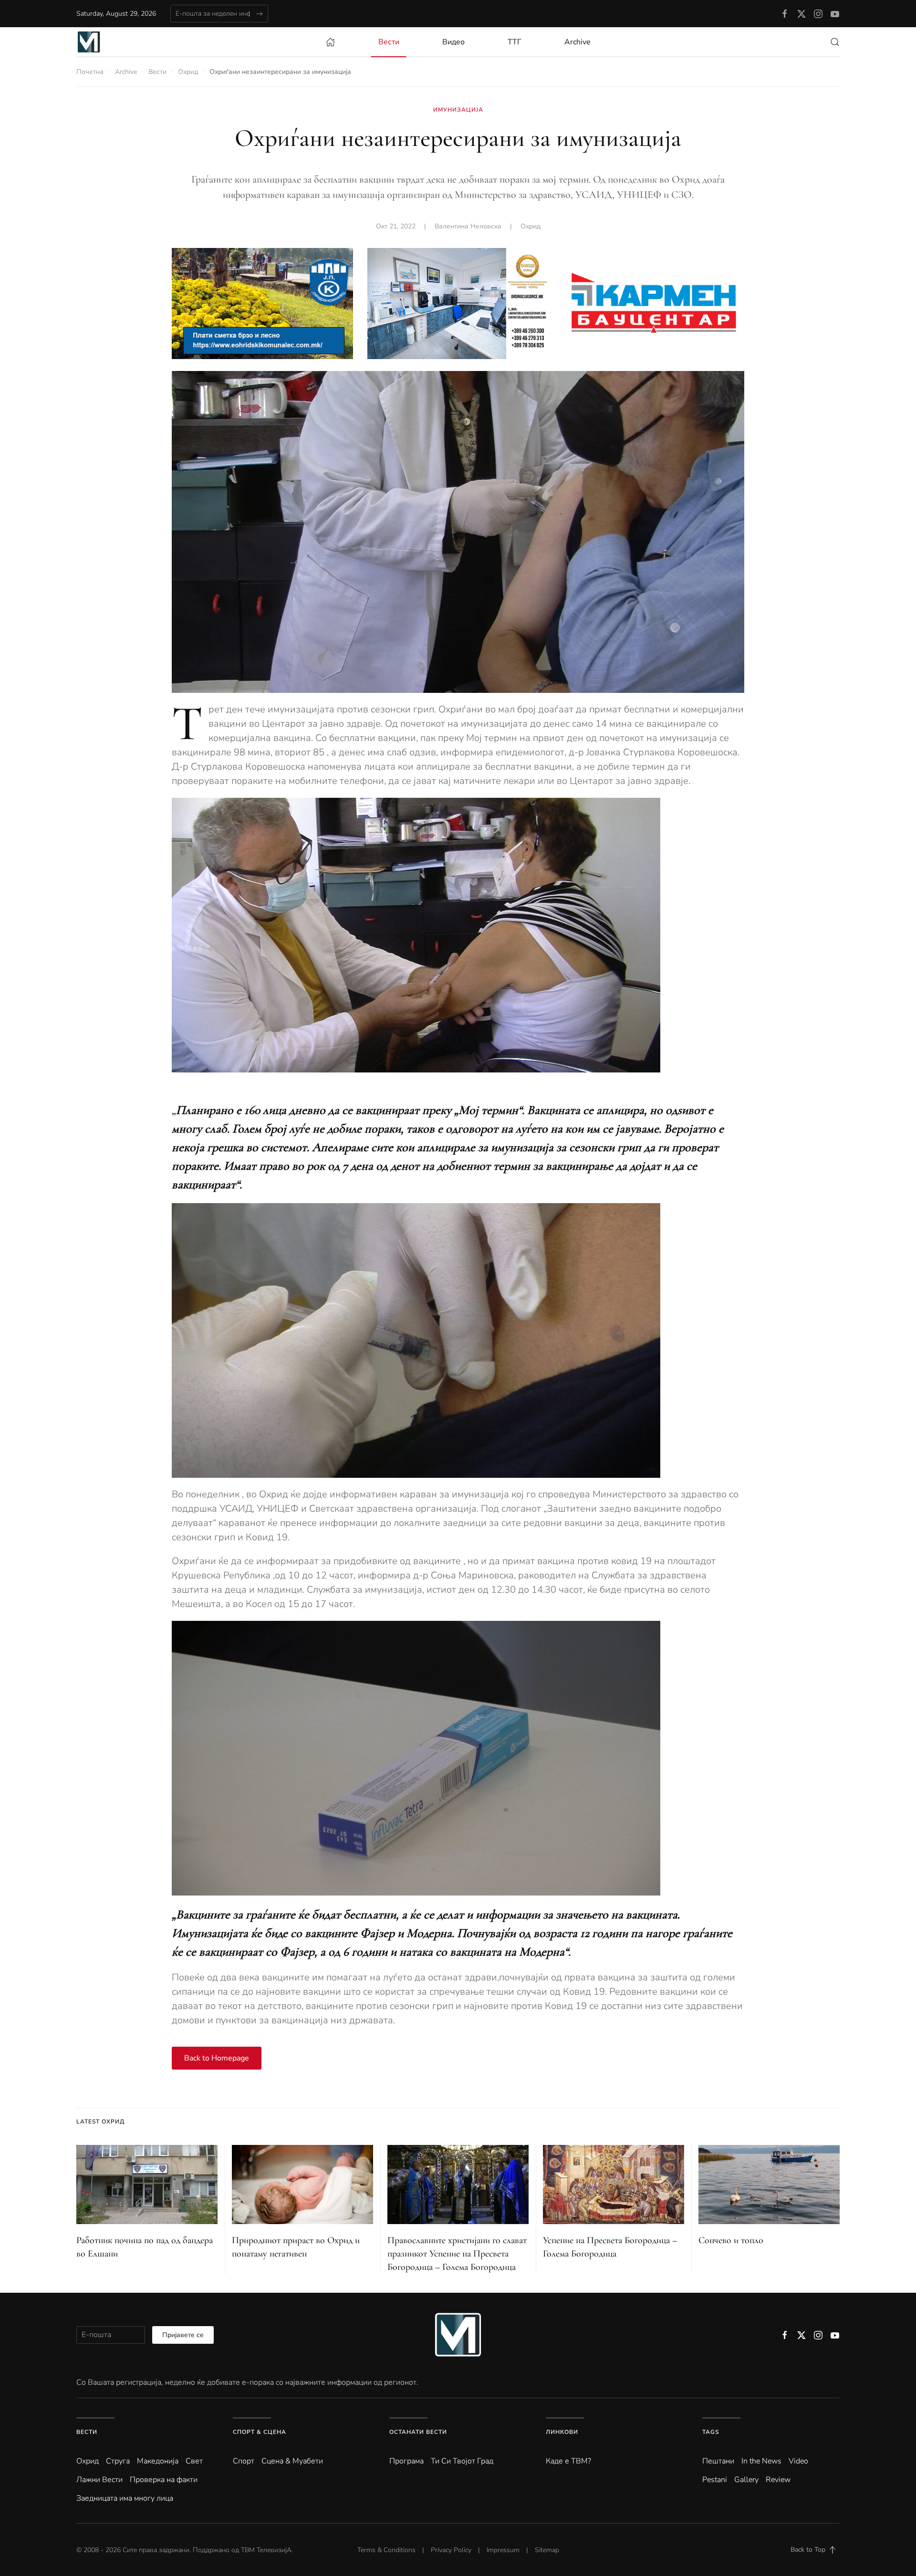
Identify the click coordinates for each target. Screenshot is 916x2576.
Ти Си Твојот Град (462, 2461)
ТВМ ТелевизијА (266, 2550)
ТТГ (515, 42)
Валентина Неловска (468, 226)
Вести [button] (389, 42)
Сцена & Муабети (292, 2461)
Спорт (244, 2461)
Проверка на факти (164, 2480)
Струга (118, 2461)
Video (798, 2461)
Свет (194, 2461)
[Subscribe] (259, 14)
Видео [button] (453, 42)
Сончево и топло (731, 2240)
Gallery (746, 2480)
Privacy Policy (451, 2550)
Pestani (715, 2480)
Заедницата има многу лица (125, 2498)
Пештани (718, 2461)
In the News (761, 2461)
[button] (835, 42)
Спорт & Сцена (260, 2432)
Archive (578, 42)
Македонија (158, 2461)
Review (778, 2480)
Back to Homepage (217, 2058)
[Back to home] (89, 42)
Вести (87, 2432)
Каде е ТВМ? (568, 2461)
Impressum (503, 2550)
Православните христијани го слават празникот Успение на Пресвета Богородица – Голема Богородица (457, 2254)
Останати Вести (418, 2432)
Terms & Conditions (386, 2550)
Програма (406, 2461)
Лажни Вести (99, 2480)
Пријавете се (183, 2335)
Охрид (531, 226)
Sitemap (547, 2550)
